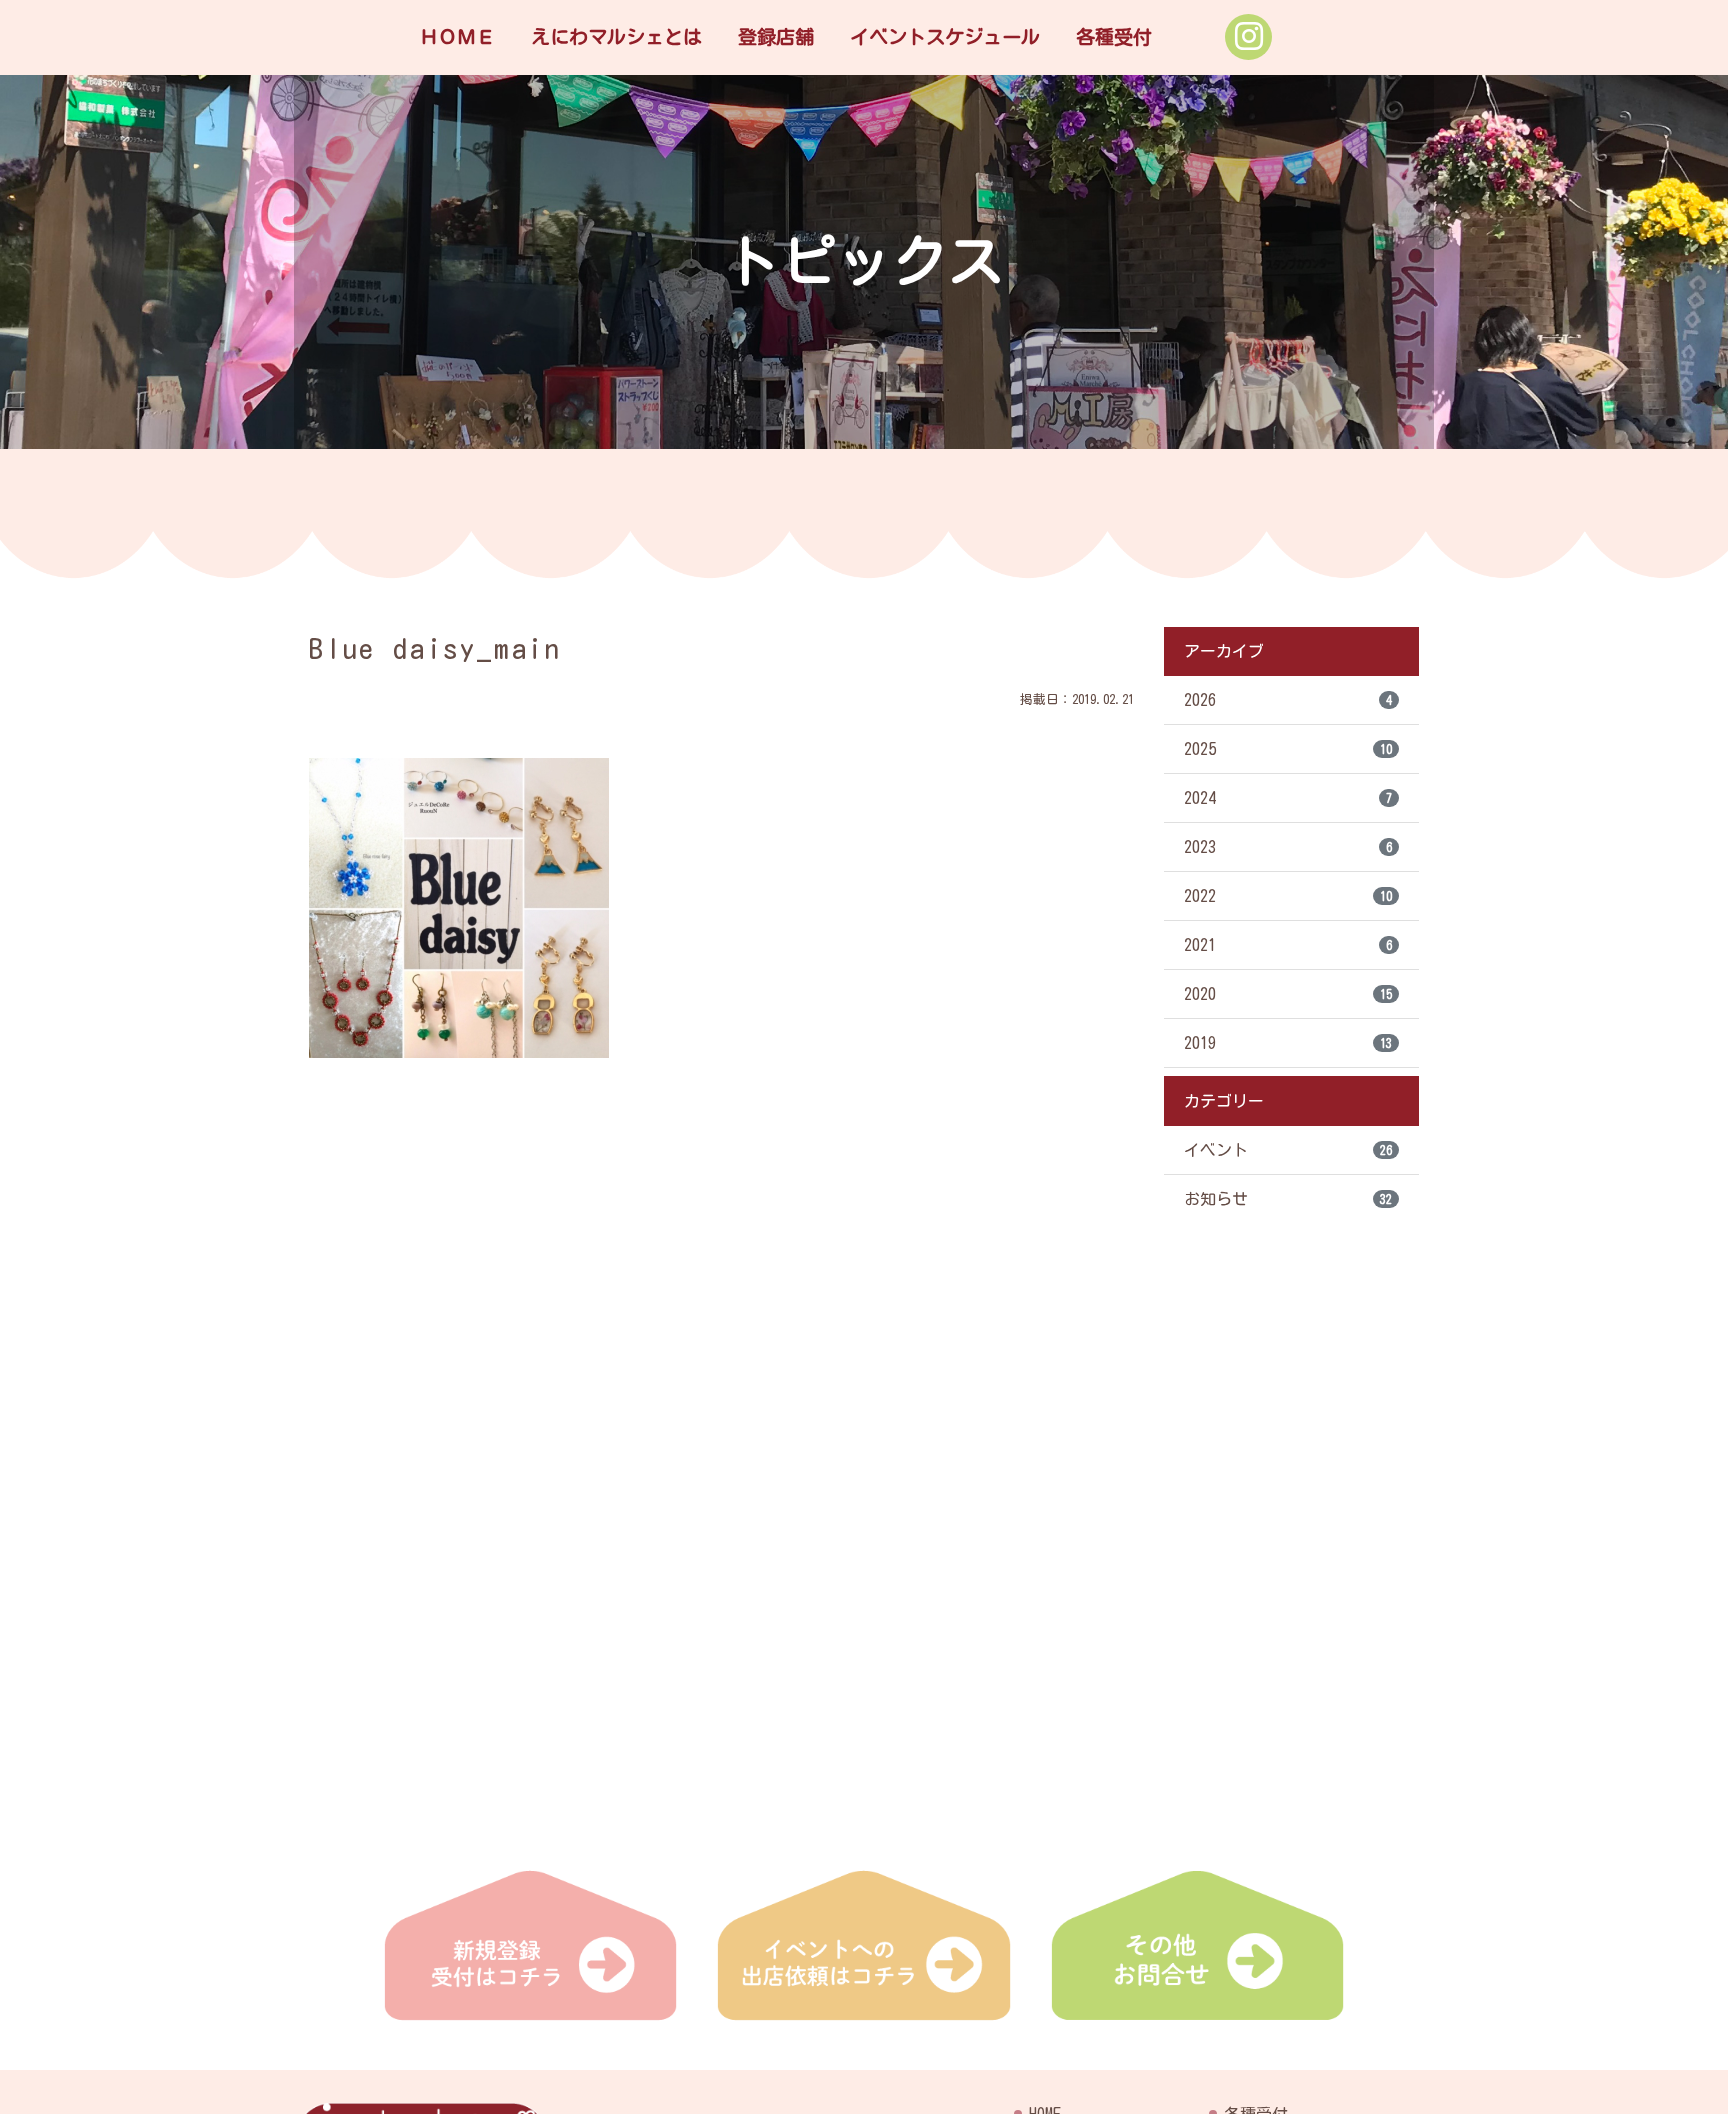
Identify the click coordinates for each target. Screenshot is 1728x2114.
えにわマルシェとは (616, 36)
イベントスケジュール (945, 36)
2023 (1288, 847)
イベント (1288, 1150)
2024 (1288, 798)
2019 (1288, 1043)
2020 (1288, 994)
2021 (1288, 945)
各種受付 (1114, 36)
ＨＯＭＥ (457, 36)
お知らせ (1288, 1199)
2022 (1288, 896)
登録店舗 (776, 36)
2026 (1288, 700)
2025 (1288, 749)
